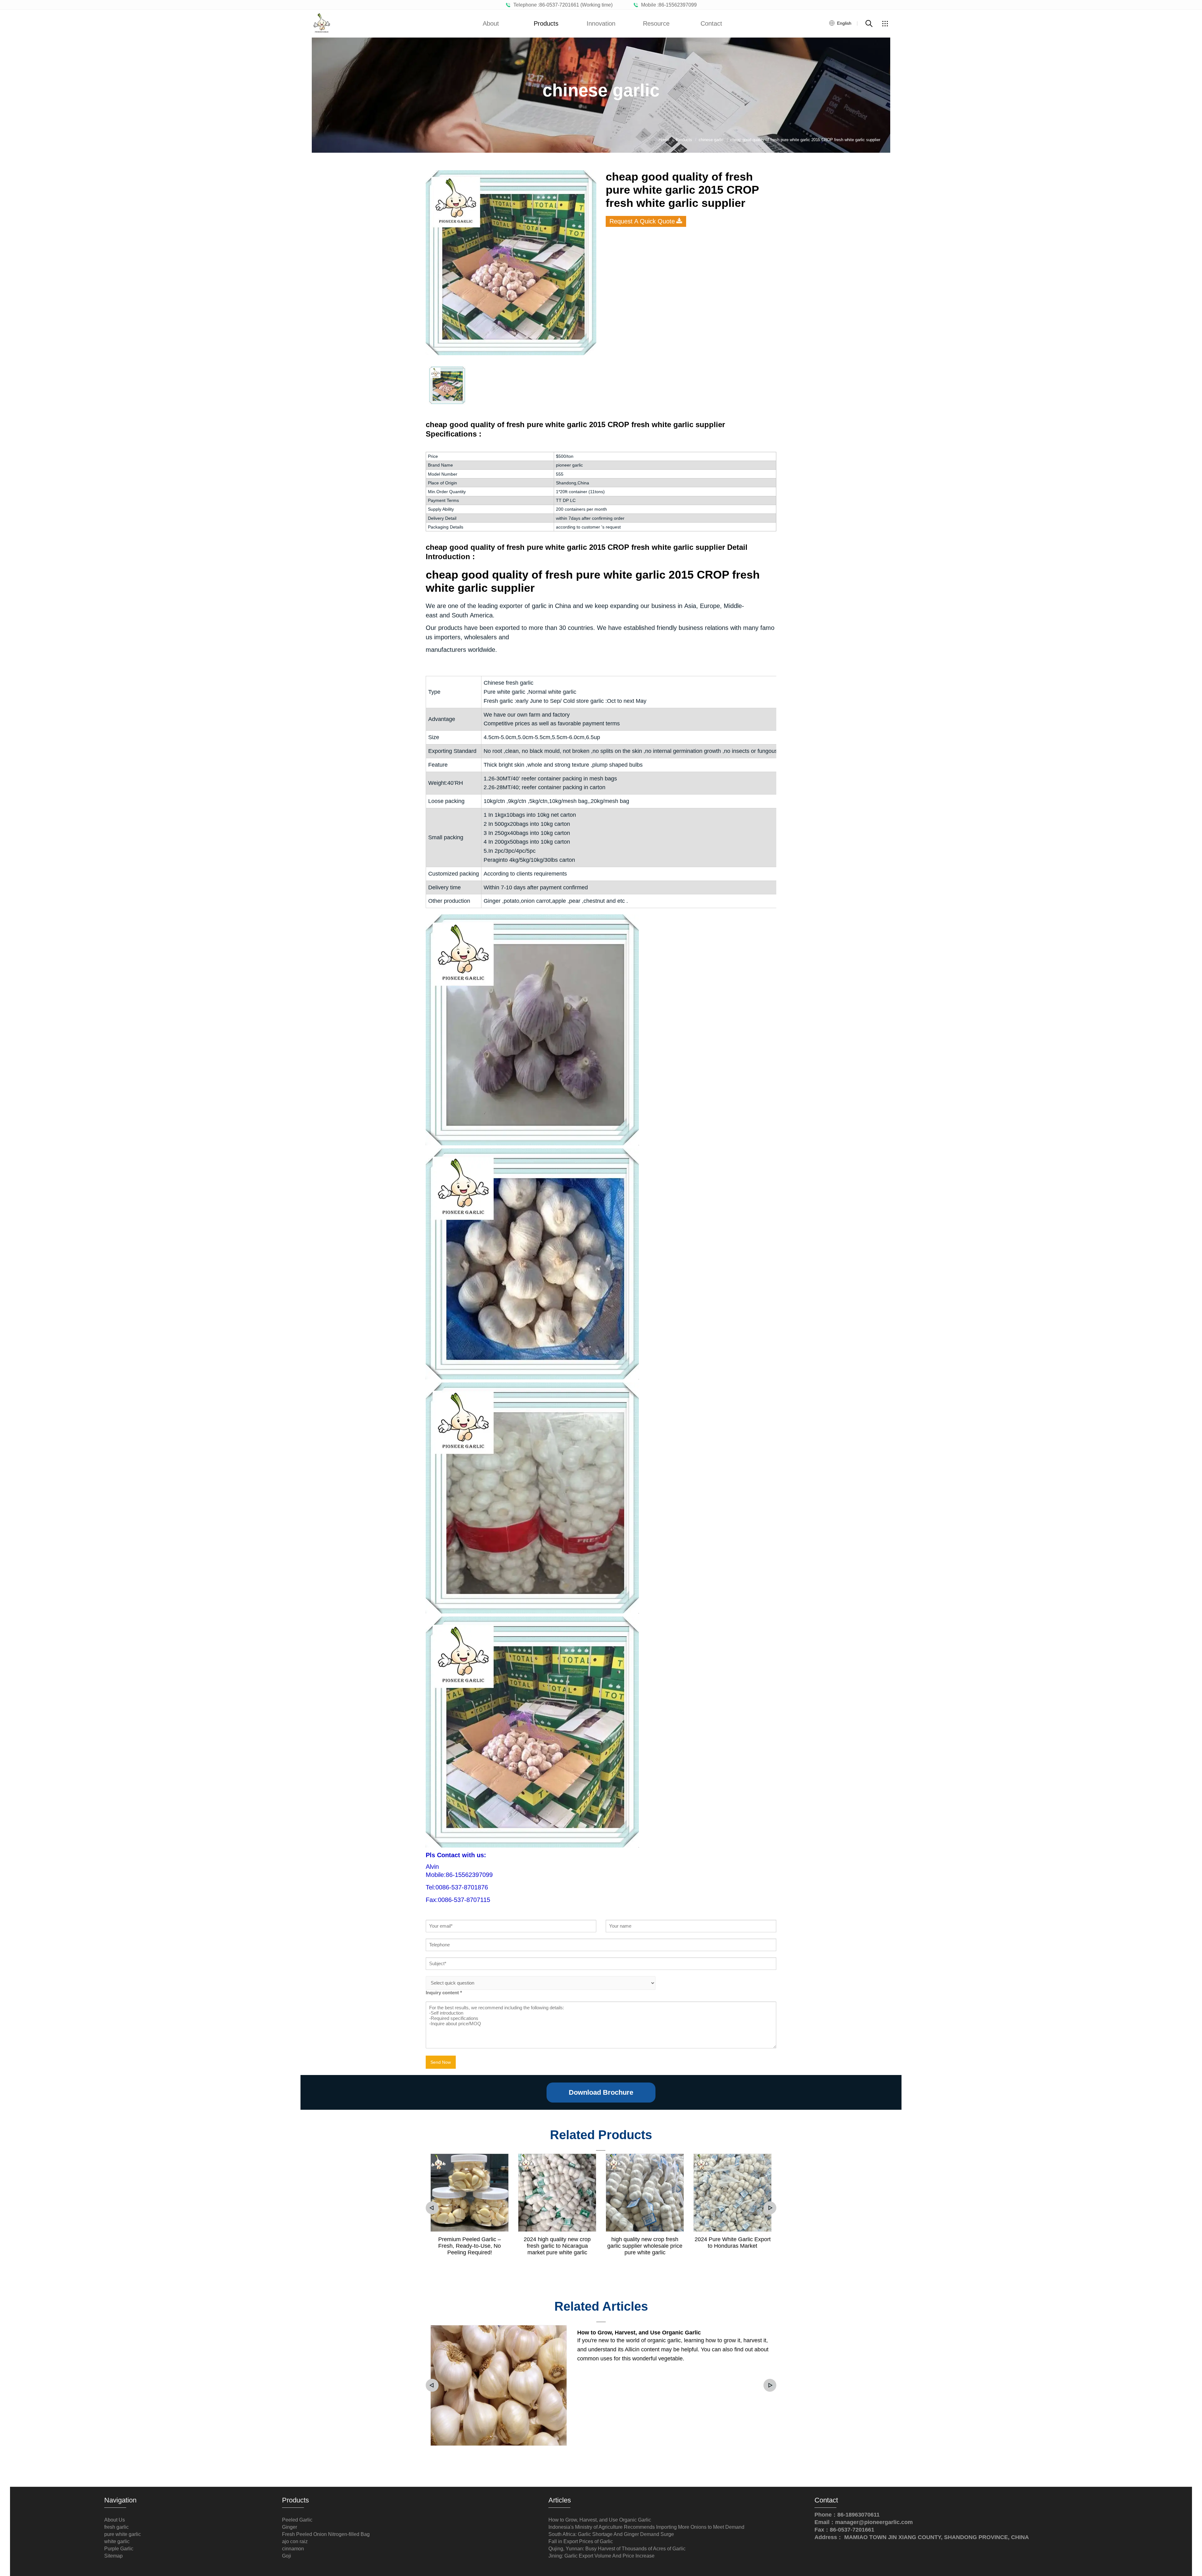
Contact (711, 23)
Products (546, 23)
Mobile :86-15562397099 (668, 5)
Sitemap (113, 2556)
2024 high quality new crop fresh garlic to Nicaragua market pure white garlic (557, 2246)
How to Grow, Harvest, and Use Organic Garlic (639, 2333)
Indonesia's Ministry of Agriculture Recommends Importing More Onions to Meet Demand (646, 2527)
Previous (432, 2208)
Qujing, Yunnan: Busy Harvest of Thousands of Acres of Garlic (617, 2549)
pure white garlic (123, 2534)
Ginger (290, 2527)
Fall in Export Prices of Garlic (581, 2541)
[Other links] (885, 23)
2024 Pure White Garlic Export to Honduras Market (733, 2243)
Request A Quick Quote (642, 221)
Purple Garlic (119, 2549)
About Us (115, 2520)
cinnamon (293, 2549)
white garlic (117, 2541)
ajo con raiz (295, 2541)
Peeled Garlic (297, 2520)
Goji (287, 2556)
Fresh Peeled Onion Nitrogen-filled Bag (326, 2534)
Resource (656, 23)
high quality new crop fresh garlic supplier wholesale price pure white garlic (645, 2246)
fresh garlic (116, 2527)
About (491, 23)
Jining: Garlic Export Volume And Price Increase (601, 2556)
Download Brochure (601, 2092)
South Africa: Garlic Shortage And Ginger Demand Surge (611, 2534)
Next (770, 2208)
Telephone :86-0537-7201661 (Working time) (562, 5)
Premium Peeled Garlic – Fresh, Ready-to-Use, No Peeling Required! (470, 2246)
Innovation (601, 23)
